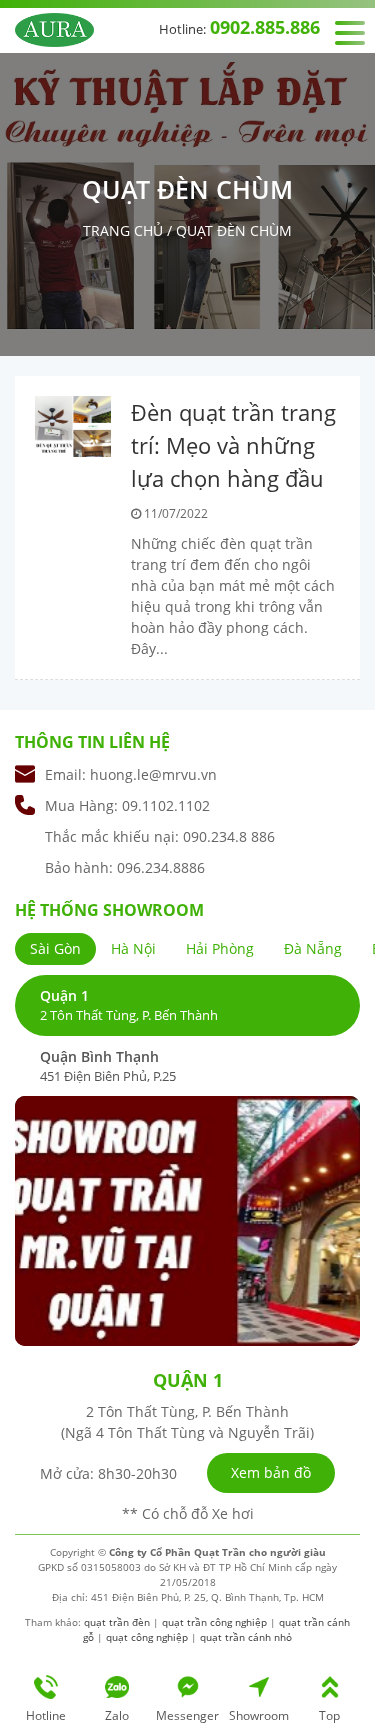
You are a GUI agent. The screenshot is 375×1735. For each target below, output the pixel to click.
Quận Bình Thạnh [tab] (108, 1066)
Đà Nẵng (313, 948)
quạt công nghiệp (147, 1637)
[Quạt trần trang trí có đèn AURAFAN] (54, 28)
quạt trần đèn (117, 1622)
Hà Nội (133, 948)
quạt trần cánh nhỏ (246, 1637)
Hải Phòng (220, 948)
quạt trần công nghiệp (214, 1622)
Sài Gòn (55, 948)
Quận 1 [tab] (129, 1005)
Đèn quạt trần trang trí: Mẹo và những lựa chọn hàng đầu (233, 445)
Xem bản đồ (271, 1472)
